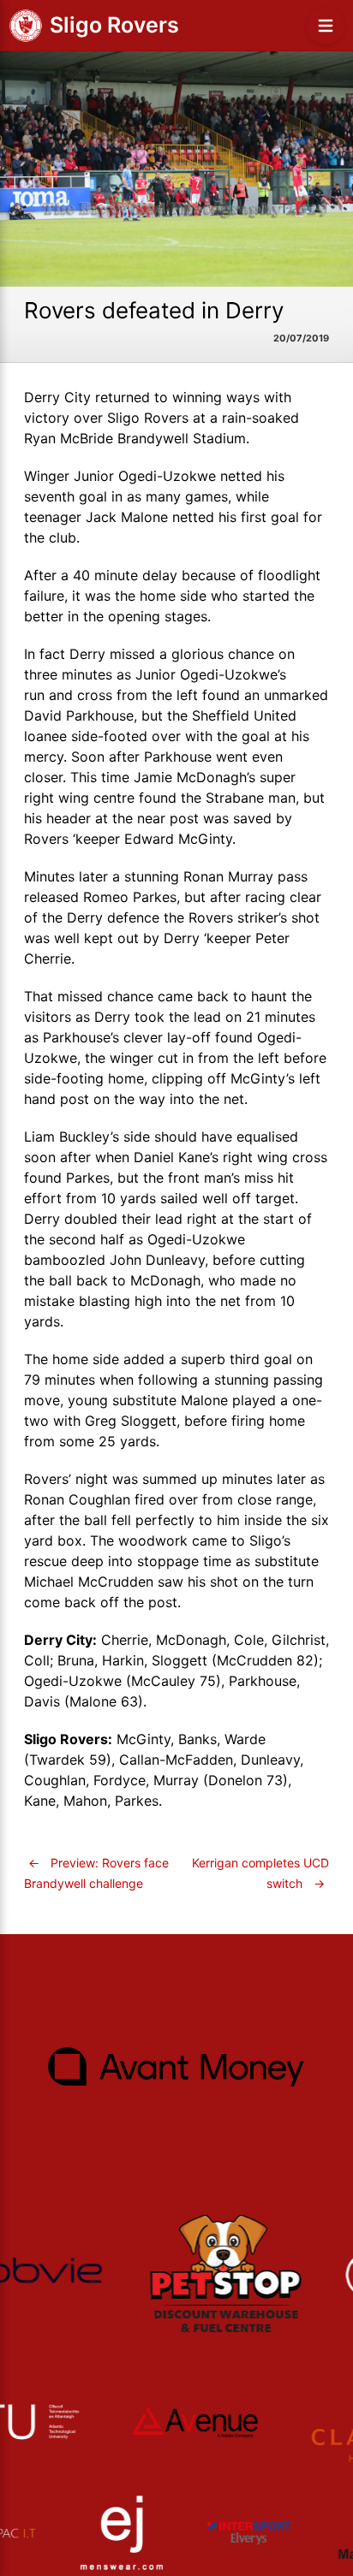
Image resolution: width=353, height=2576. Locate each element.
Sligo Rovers (114, 25)
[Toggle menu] (326, 26)
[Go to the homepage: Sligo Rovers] (26, 26)
